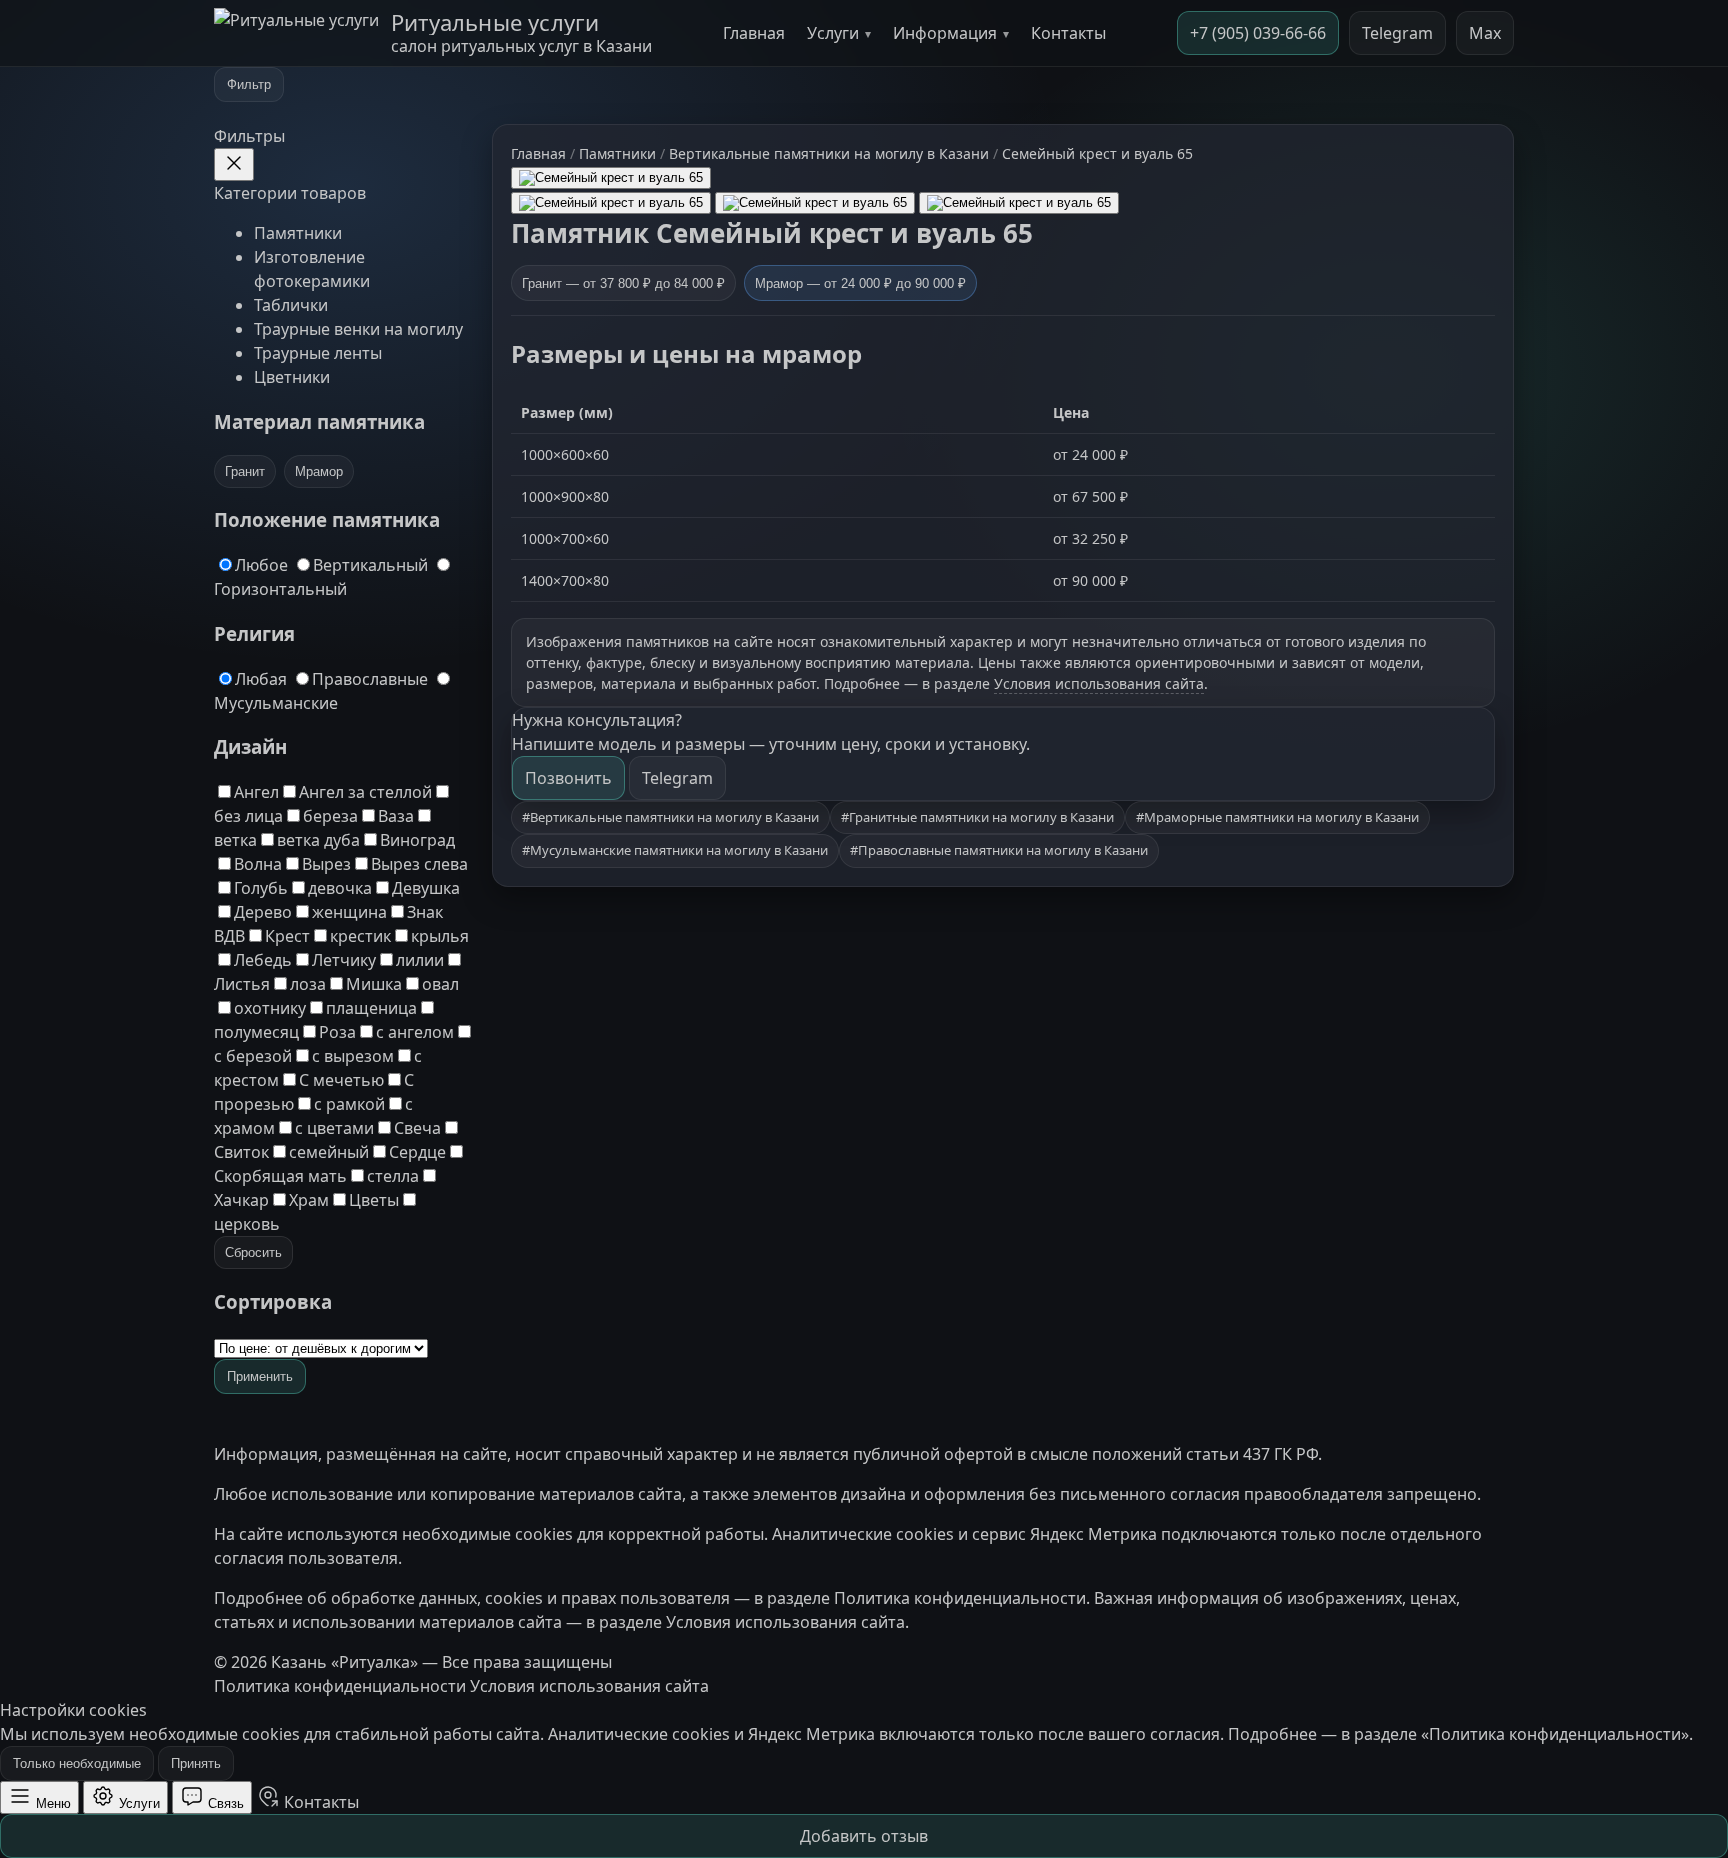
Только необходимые (77, 1763)
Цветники (292, 377)
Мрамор (319, 471)
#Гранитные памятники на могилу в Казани (977, 817)
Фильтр (249, 84)
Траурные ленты (318, 353)
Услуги (833, 33)
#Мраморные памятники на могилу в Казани (1277, 817)
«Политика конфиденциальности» (1555, 1734)
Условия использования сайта (1099, 683)
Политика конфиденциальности (960, 1598)
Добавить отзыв (864, 1836)
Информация (945, 33)
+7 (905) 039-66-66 (1258, 33)
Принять (196, 1763)
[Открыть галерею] (611, 178)
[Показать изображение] (611, 203)
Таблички (291, 305)
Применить (260, 1376)
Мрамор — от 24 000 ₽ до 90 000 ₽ (860, 283)
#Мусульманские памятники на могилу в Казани (675, 850)
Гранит (245, 471)
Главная (754, 33)
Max (1485, 33)
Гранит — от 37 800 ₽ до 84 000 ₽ (623, 283)
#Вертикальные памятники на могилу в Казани (670, 817)
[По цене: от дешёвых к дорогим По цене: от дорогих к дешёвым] (321, 1347)
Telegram (1397, 33)
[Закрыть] (234, 164)
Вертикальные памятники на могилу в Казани (829, 153)
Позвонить (568, 778)
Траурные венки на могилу (358, 329)
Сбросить (253, 1252)
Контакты (1068, 33)
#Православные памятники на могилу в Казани (999, 850)
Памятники (298, 233)
